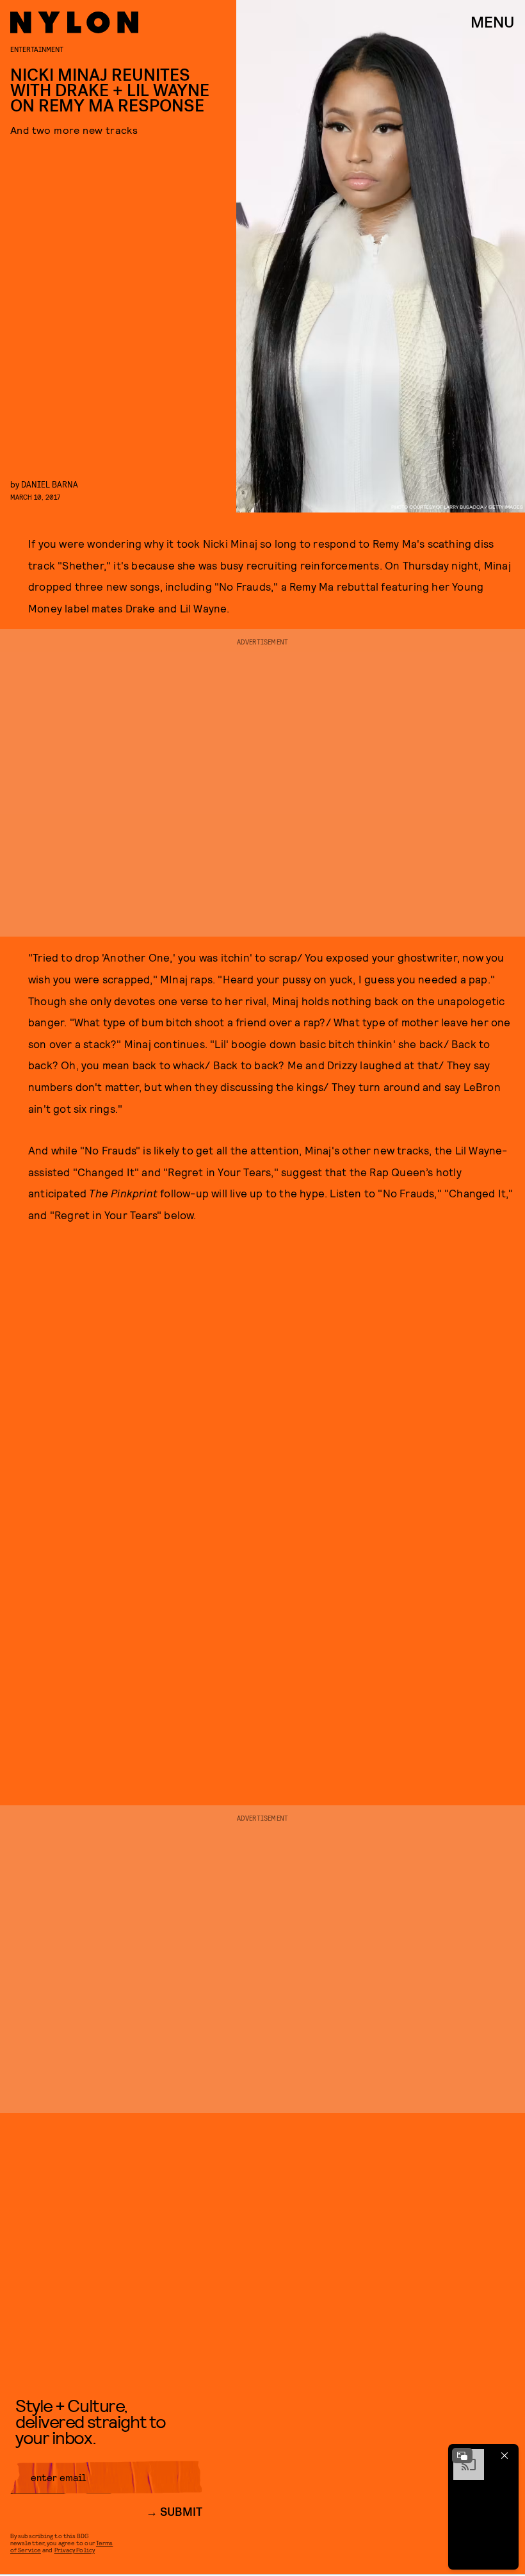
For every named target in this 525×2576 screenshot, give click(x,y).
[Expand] (462, 2456)
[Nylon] (74, 22)
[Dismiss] (505, 2456)
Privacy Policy (75, 2550)
